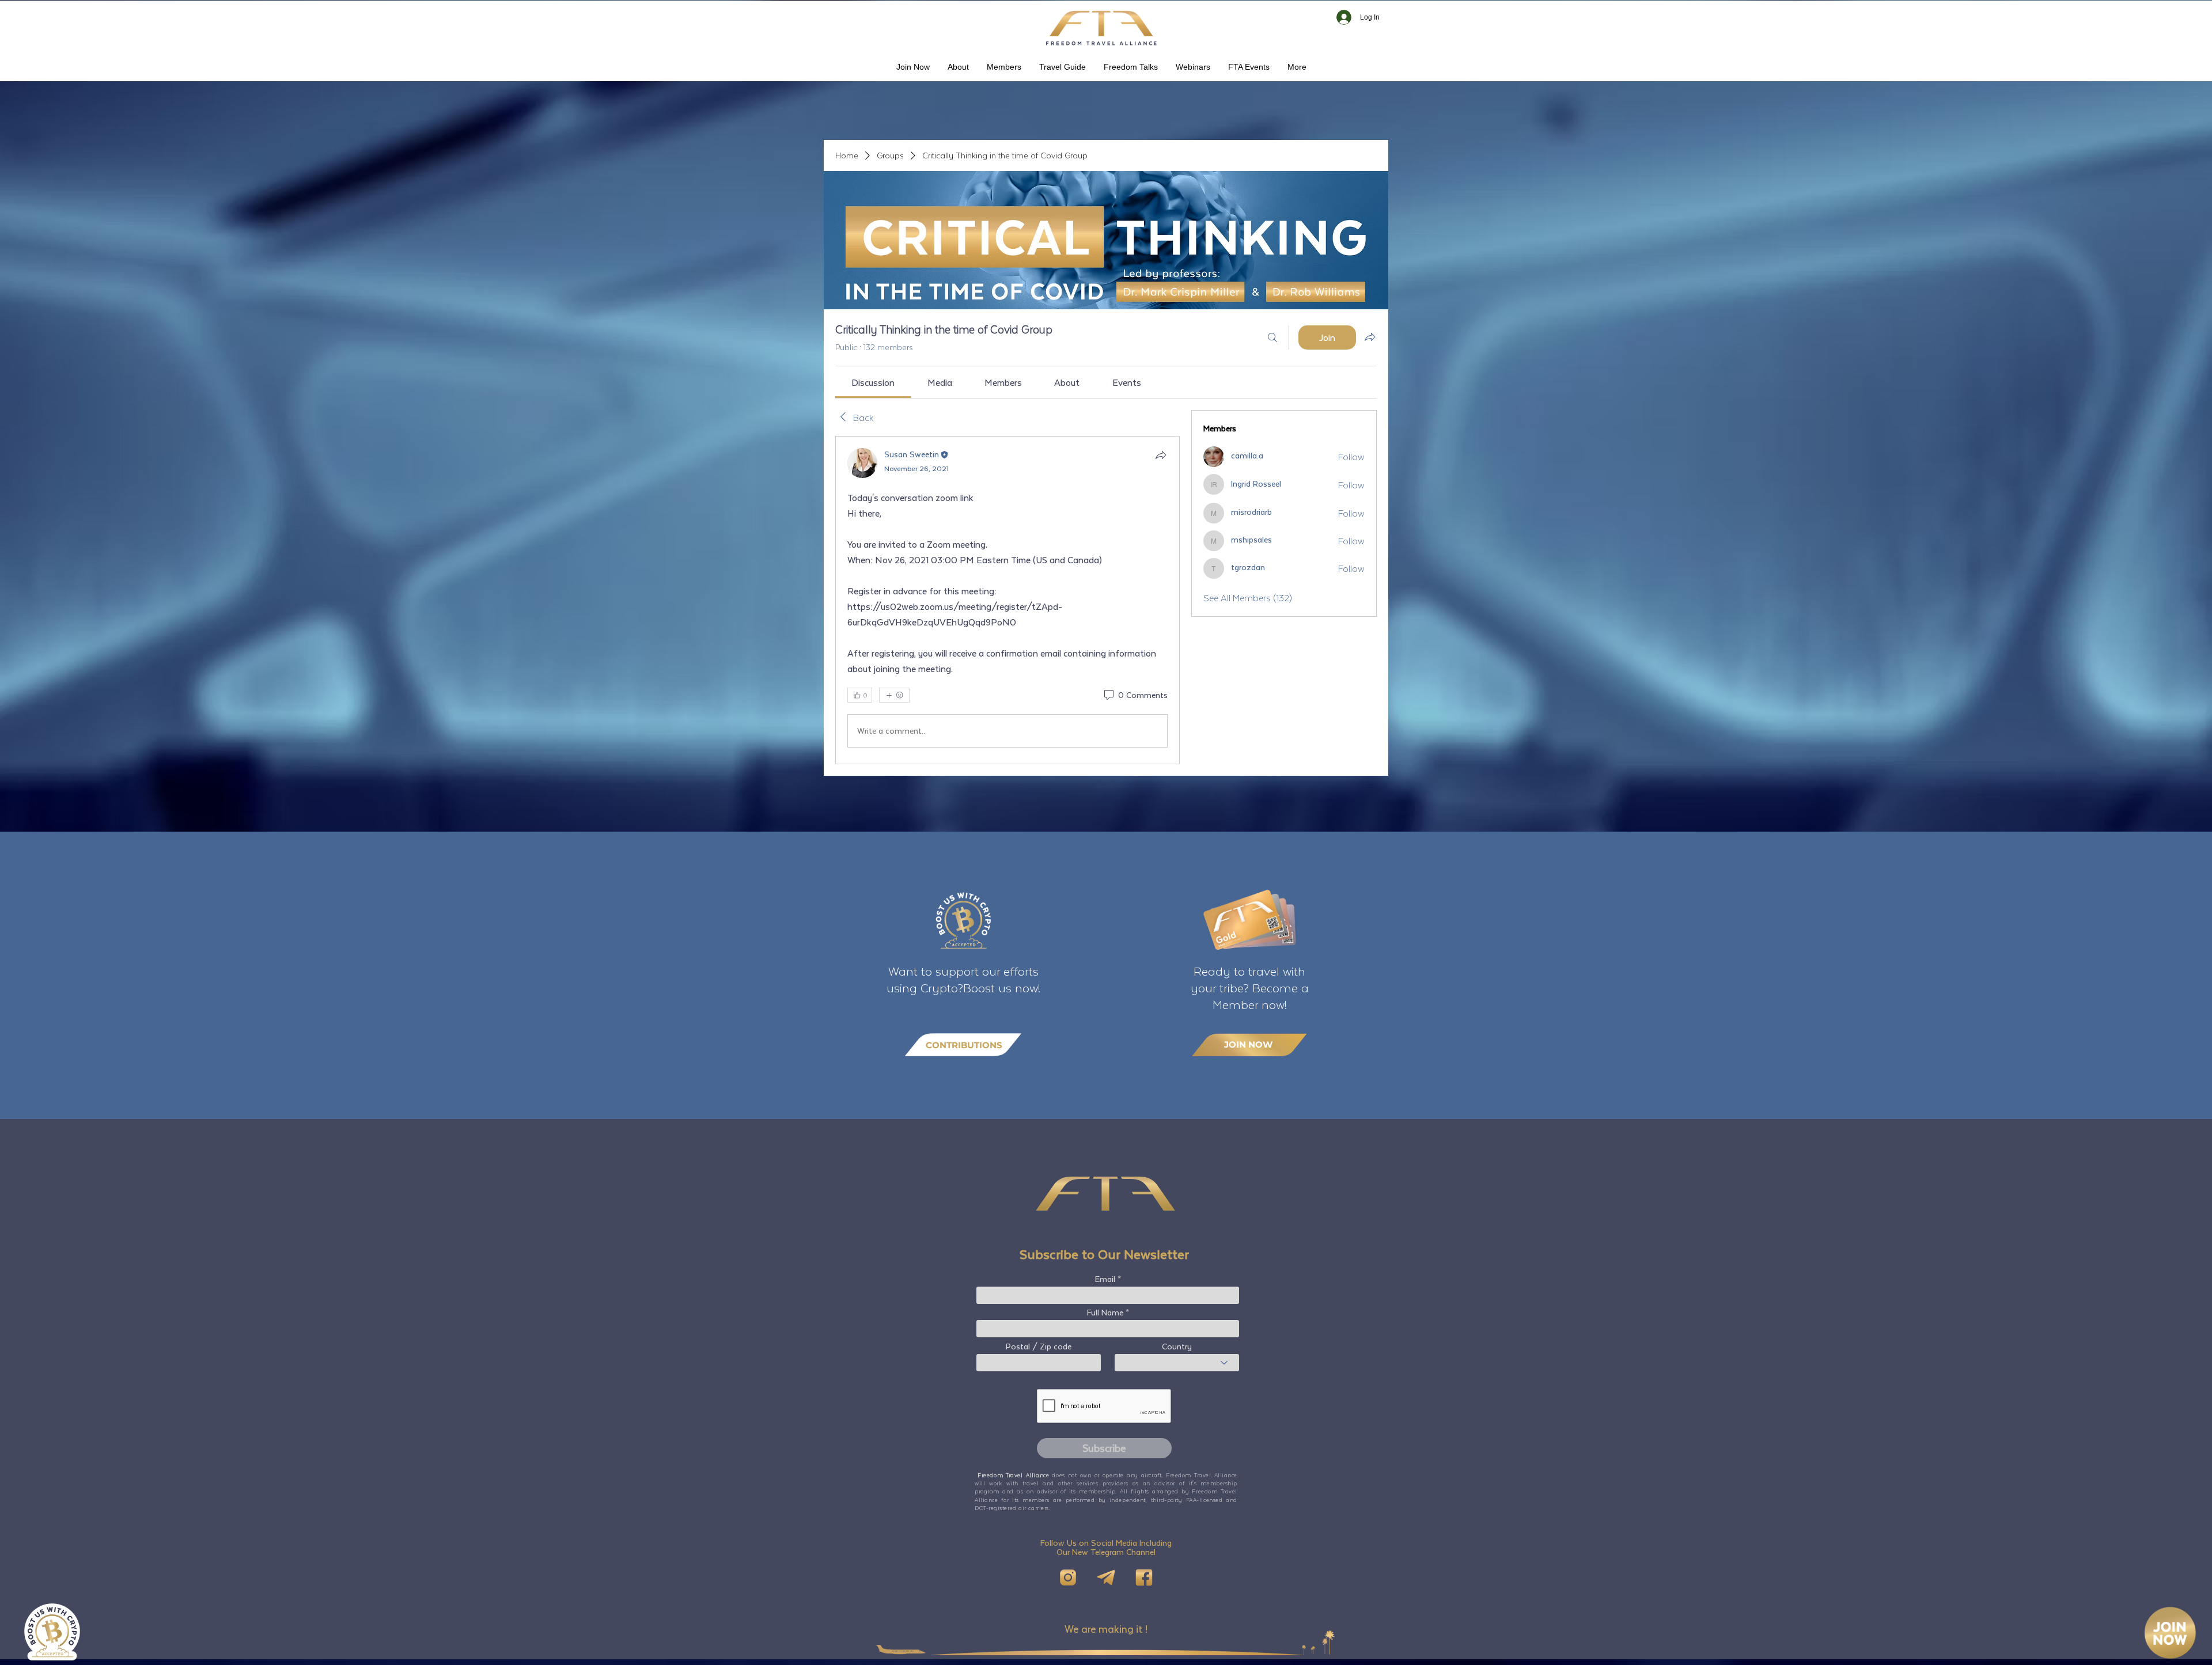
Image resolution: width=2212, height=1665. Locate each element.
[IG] (1068, 1577)
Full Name (1105, 1313)
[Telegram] (1106, 1577)
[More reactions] (894, 695)
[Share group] (1370, 337)
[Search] (1272, 337)
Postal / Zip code (1039, 1347)
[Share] (1161, 455)
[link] (873, 382)
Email (1105, 1279)
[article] (1007, 600)
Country (1177, 1347)
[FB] (1144, 1577)
